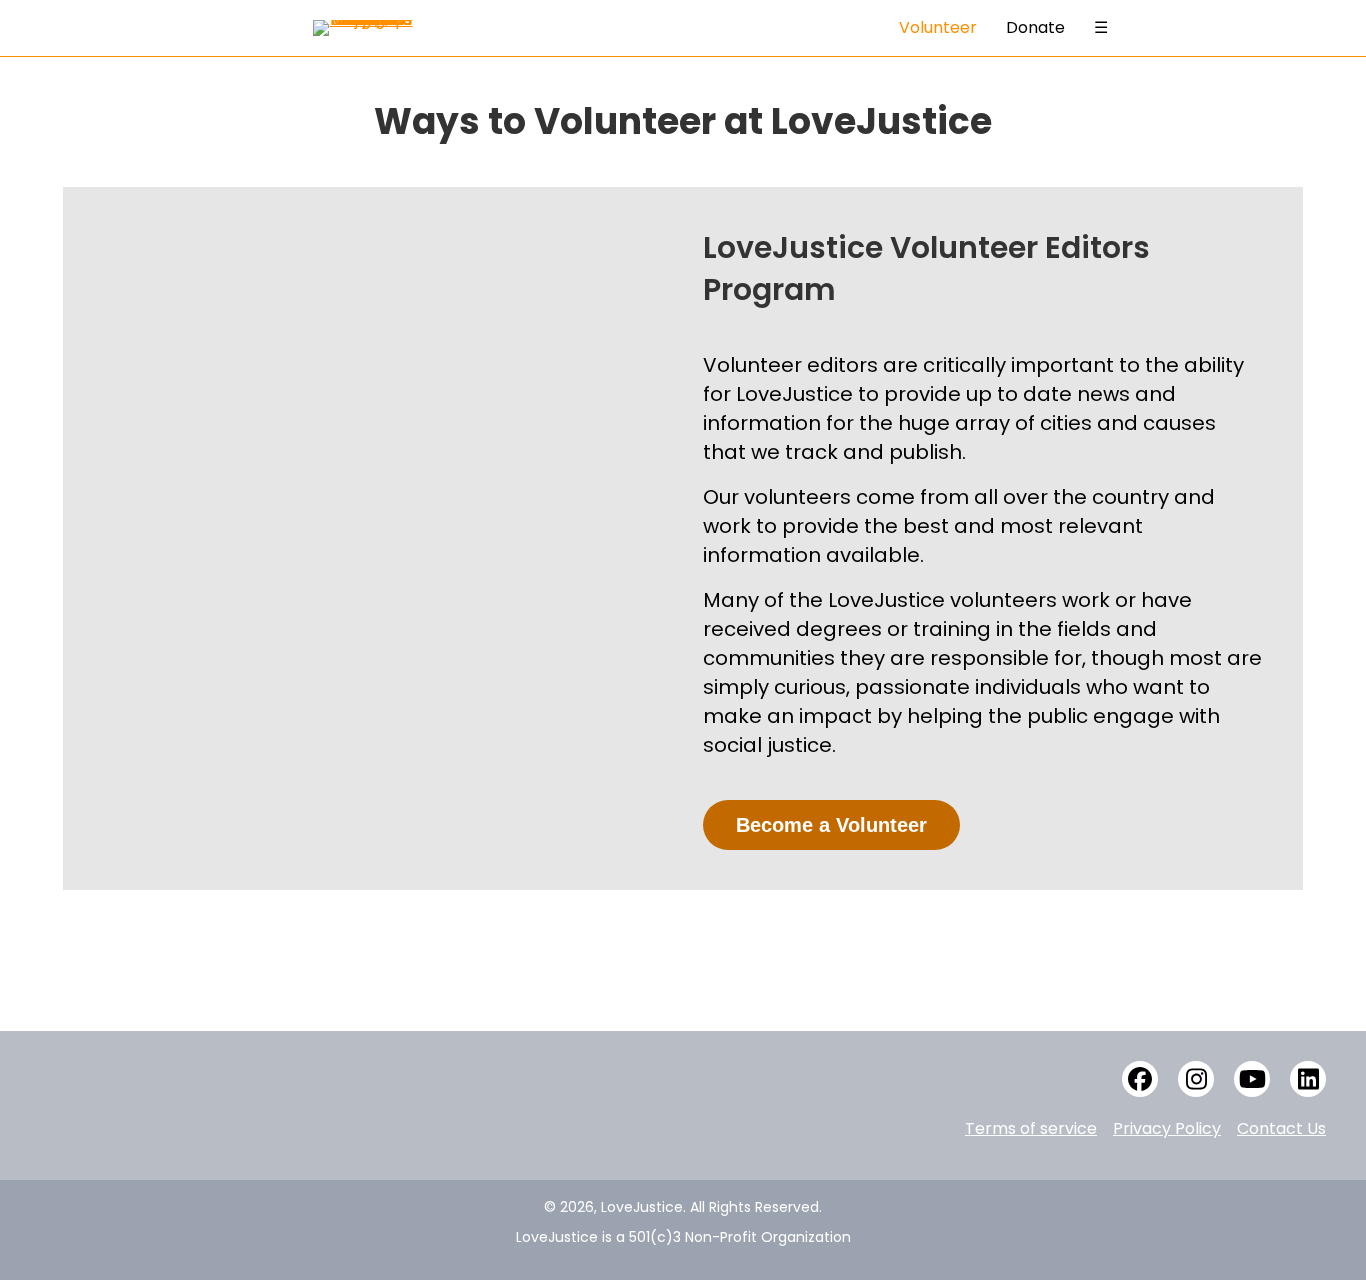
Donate (1035, 27)
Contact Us (1281, 1128)
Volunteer (938, 27)
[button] (1140, 1079)
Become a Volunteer (831, 825)
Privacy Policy (1167, 1128)
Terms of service (1031, 1128)
